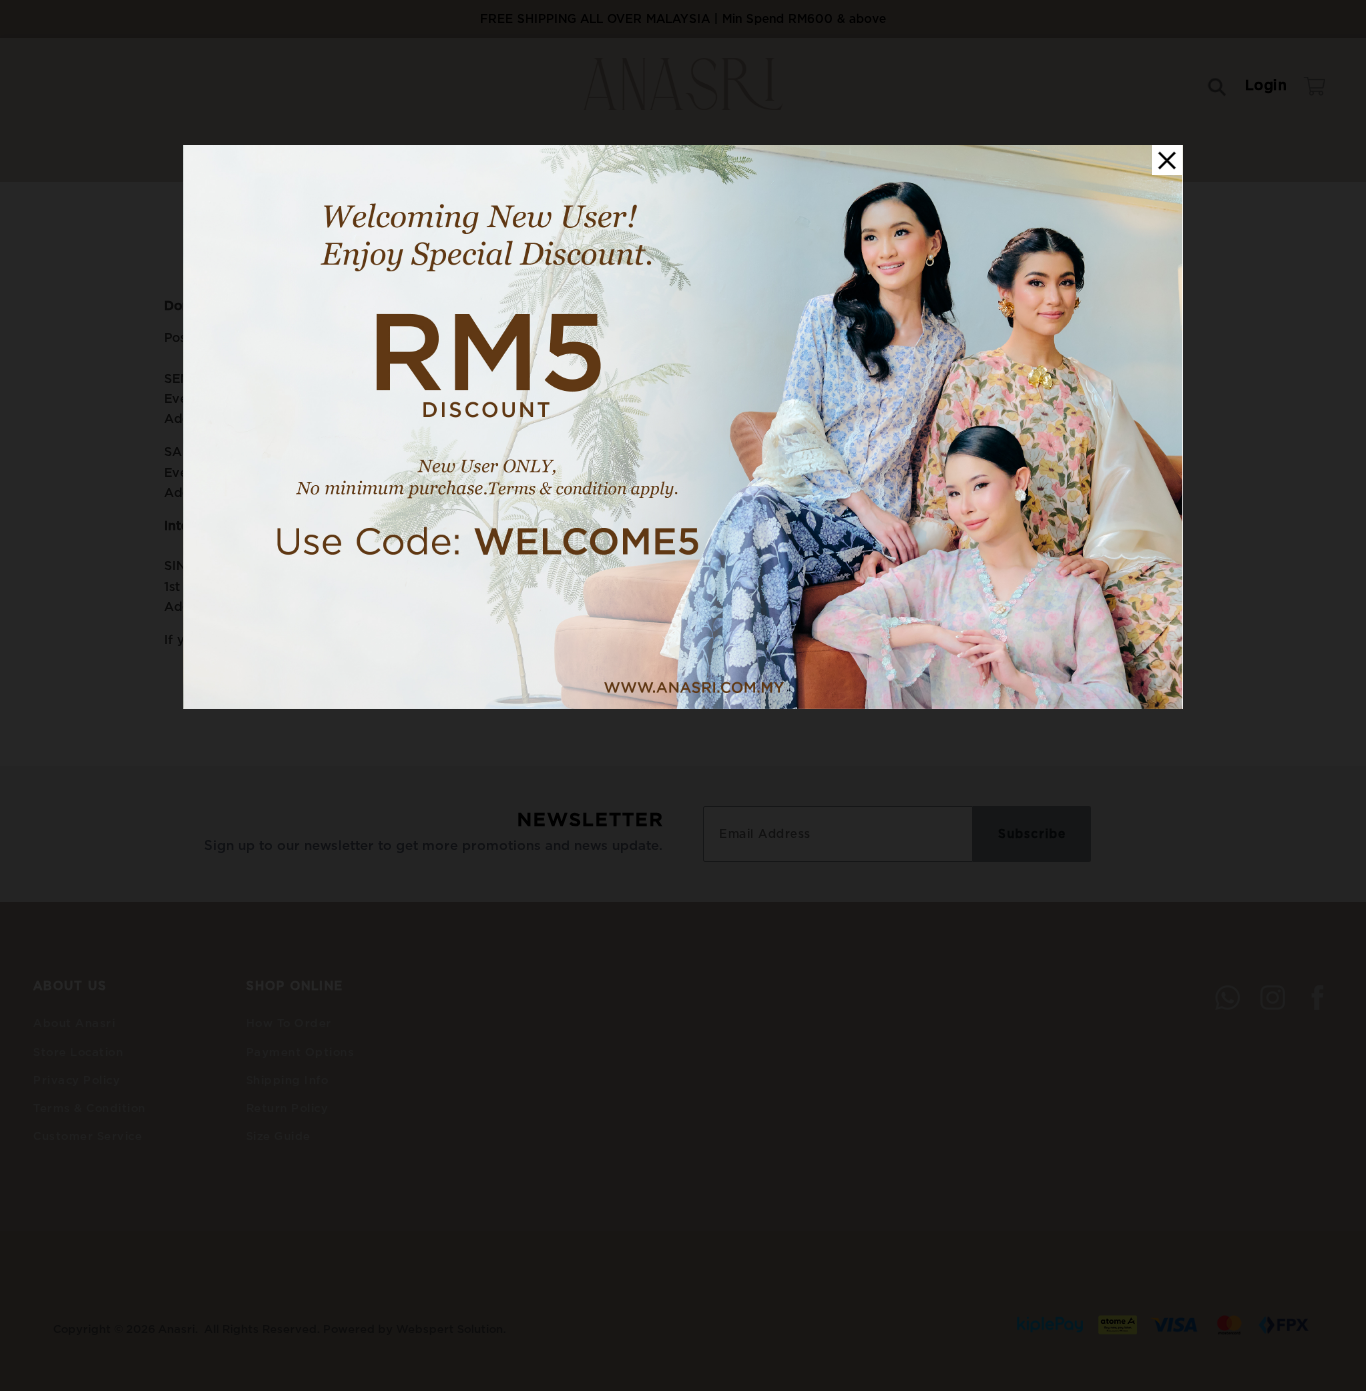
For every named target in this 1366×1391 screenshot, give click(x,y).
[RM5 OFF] (683, 705)
